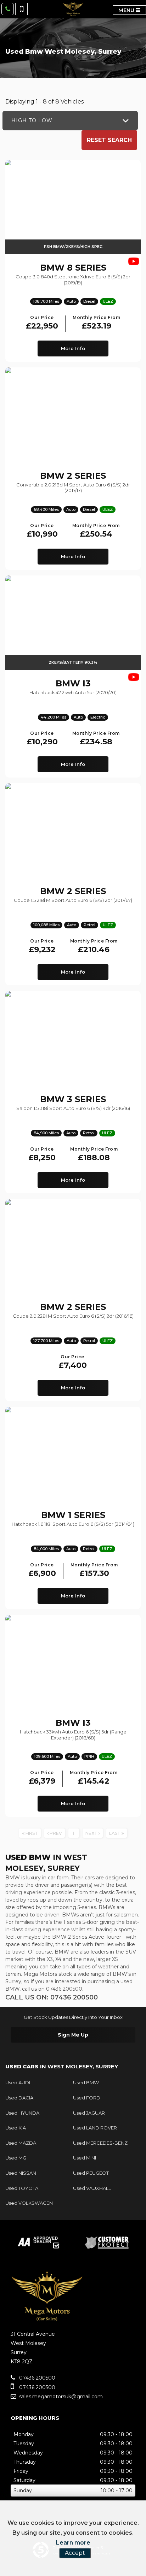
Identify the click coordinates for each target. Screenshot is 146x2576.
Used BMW (86, 2082)
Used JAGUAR (89, 2113)
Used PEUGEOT (91, 2173)
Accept (75, 2553)
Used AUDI (18, 2082)
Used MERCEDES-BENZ (100, 2143)
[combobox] (70, 121)
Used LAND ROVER (95, 2128)
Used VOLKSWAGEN (29, 2203)
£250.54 (96, 531)
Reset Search (109, 140)
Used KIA (16, 2128)
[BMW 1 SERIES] (73, 1454)
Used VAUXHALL (92, 2188)
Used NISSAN (21, 2173)
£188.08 (94, 1155)
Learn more (73, 2543)
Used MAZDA (21, 2143)
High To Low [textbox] (32, 120)
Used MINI (85, 2158)
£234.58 (96, 739)
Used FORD (87, 2098)
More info (73, 348)
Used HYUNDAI (23, 2113)
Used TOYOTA (22, 2188)
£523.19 (96, 323)
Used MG (16, 2158)
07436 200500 (36, 2378)
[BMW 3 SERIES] (73, 1038)
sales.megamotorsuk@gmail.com (60, 2397)
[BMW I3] (73, 1662)
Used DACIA (19, 2098)
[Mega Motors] (73, 9)
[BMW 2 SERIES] (73, 415)
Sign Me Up (73, 2035)
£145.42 (94, 1778)
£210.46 (94, 947)
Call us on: (52, 1997)
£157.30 (94, 1570)
